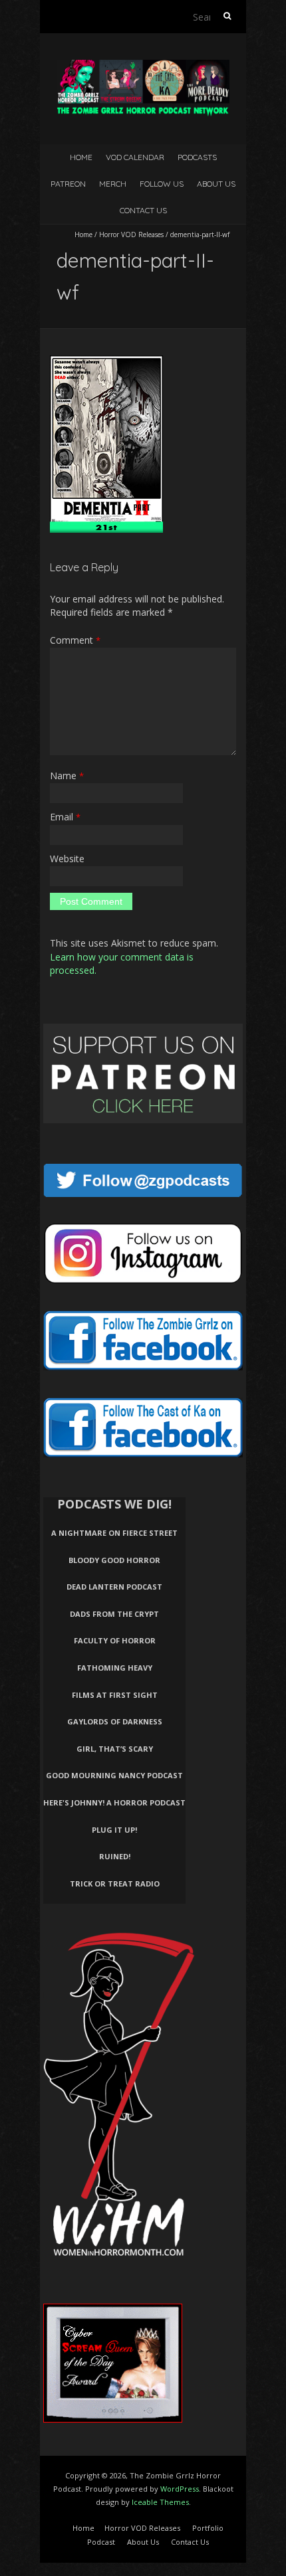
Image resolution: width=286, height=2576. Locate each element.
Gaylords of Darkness (115, 1721)
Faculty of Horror (115, 1640)
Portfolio (208, 2528)
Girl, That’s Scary (115, 1749)
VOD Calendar (135, 157)
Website (67, 859)
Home (81, 157)
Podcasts (197, 157)
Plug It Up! (114, 1830)
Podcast (101, 2542)
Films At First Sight (115, 1695)
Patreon (68, 184)
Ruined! (115, 1856)
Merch (113, 184)
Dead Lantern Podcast (114, 1587)
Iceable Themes (160, 2502)
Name (67, 776)
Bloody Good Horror (114, 1560)
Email (65, 817)
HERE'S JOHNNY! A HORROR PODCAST (114, 1802)
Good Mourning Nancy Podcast (114, 1775)
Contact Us (143, 210)
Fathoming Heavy (115, 1668)
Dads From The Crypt (114, 1614)
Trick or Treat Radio (115, 1884)
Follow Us (162, 184)
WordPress (180, 2489)
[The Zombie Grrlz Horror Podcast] (143, 66)
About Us (216, 184)
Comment (75, 640)
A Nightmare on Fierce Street (114, 1533)
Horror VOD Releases (131, 234)
